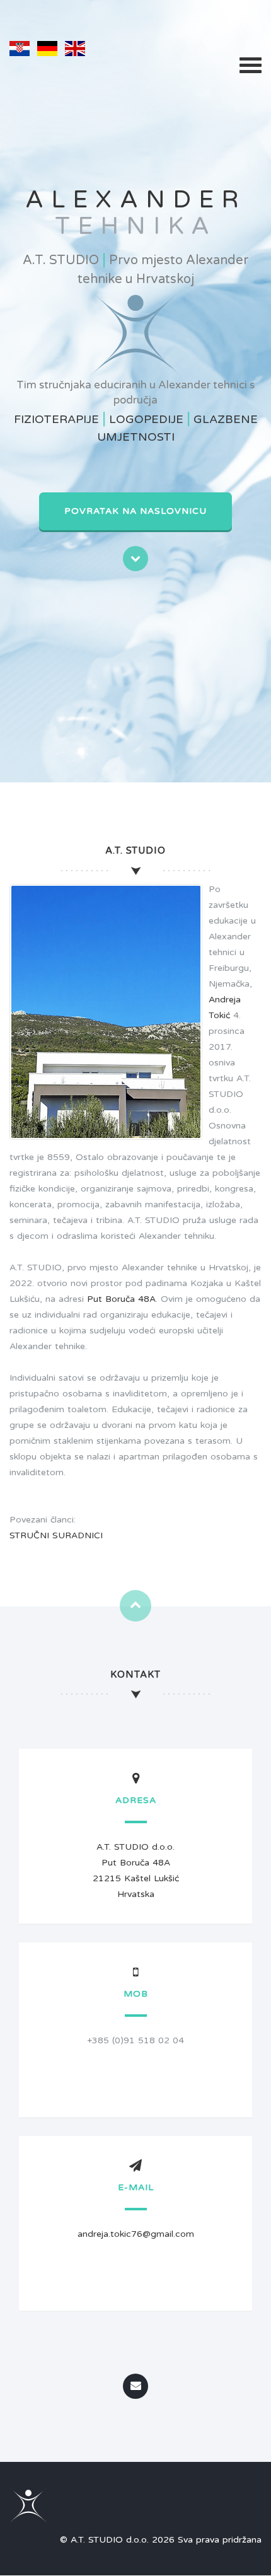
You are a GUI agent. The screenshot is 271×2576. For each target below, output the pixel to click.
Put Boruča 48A (121, 1299)
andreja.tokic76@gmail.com (136, 2234)
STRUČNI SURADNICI (56, 1535)
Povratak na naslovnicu (135, 511)
